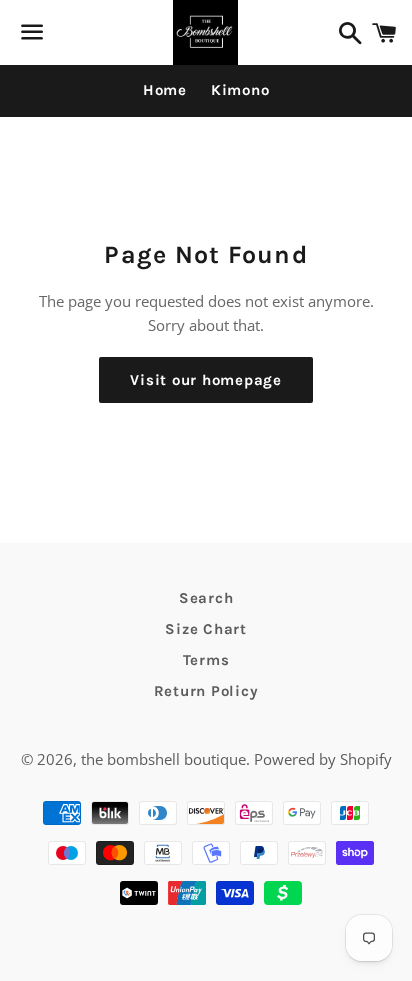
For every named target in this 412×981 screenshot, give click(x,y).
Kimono (240, 90)
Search (206, 598)
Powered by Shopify (323, 759)
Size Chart (206, 629)
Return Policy (206, 691)
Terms (206, 660)
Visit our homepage (206, 380)
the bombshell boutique (163, 759)
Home (165, 90)
